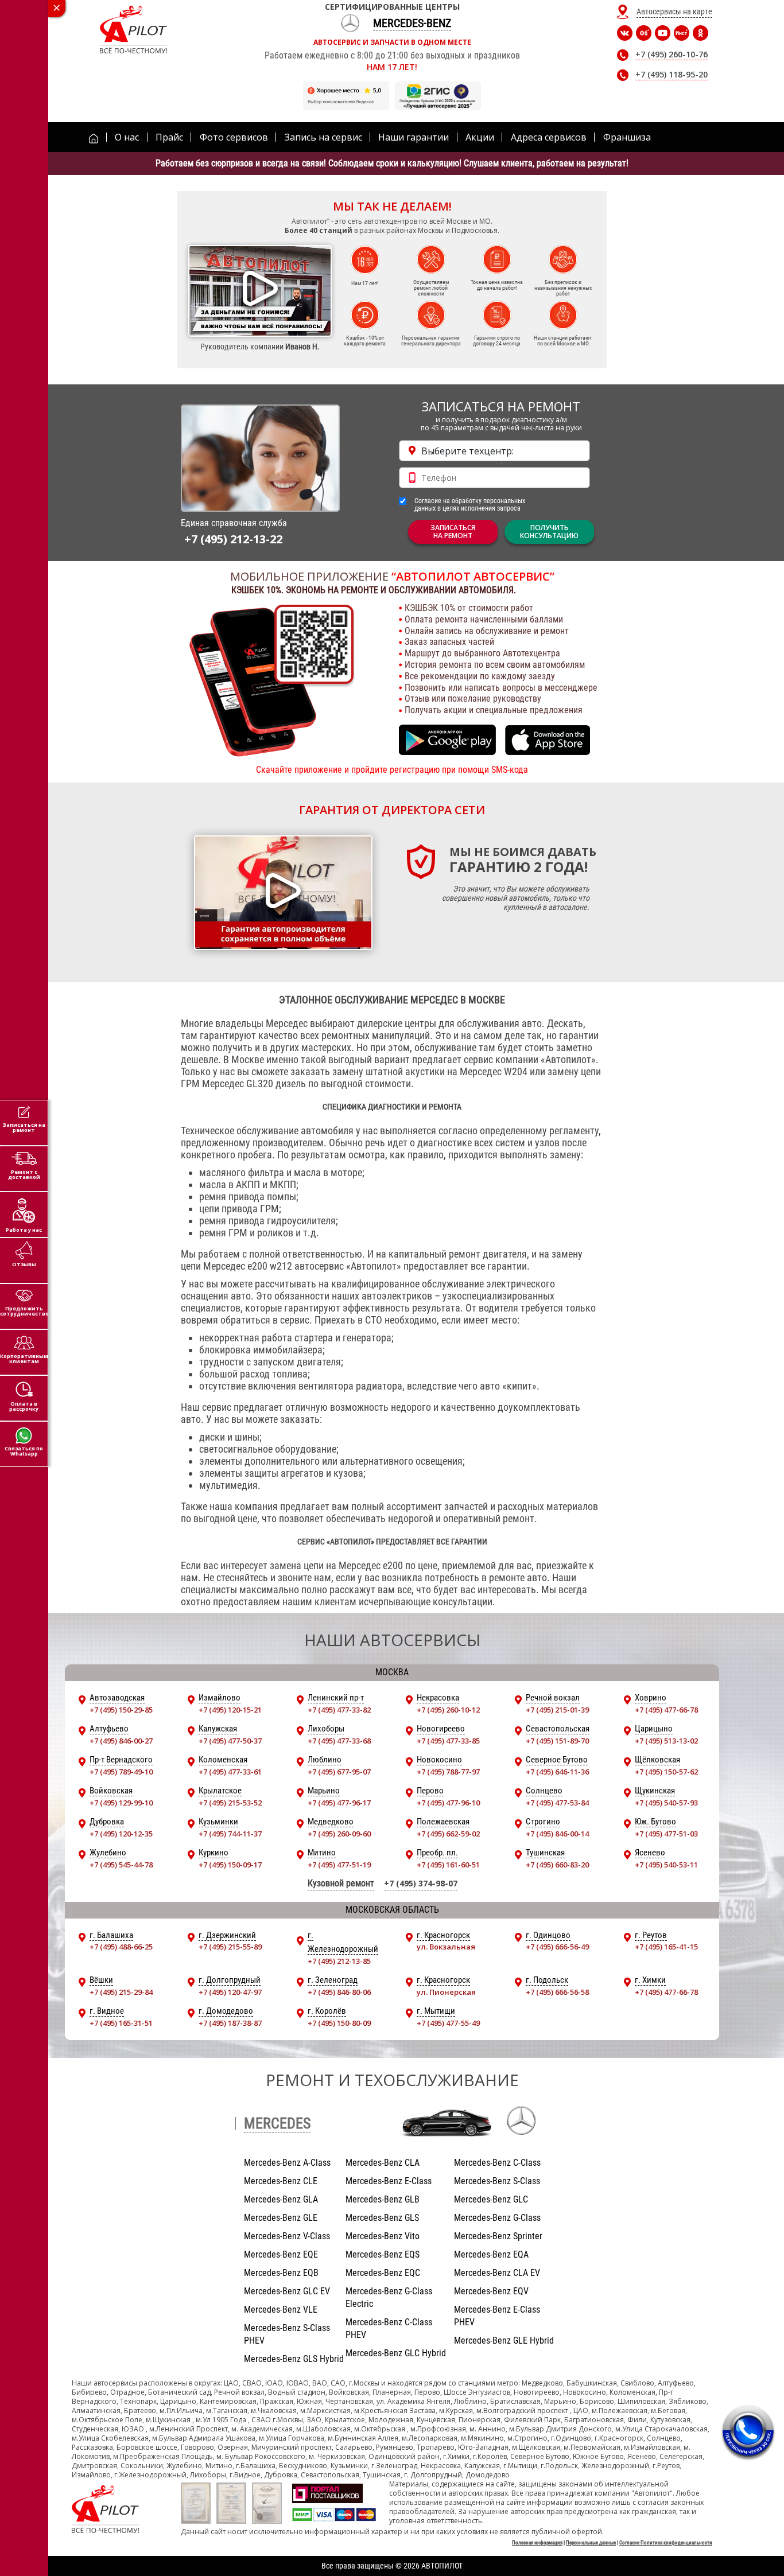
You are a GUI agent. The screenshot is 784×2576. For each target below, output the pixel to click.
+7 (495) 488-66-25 (121, 1947)
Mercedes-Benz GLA (281, 2199)
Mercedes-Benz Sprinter (498, 2236)
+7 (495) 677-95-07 (339, 1772)
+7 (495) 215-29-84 (121, 1992)
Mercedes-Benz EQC (383, 2273)
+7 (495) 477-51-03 (666, 1834)
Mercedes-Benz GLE (281, 2218)
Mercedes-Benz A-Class (287, 2163)
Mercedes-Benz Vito (383, 2236)
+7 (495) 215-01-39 (557, 1710)
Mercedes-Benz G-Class (497, 2218)
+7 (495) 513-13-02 (666, 1741)
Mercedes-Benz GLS (382, 2218)
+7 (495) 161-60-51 (448, 1865)
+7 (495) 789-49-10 (121, 1772)
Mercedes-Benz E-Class (389, 2181)
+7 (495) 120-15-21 (230, 1710)
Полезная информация (537, 2543)
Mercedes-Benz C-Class (497, 2163)
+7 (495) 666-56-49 (557, 1947)
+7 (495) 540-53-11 (666, 1865)
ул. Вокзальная (446, 1947)
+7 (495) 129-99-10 (121, 1803)
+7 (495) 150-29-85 (121, 1710)
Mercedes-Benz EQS (383, 2254)
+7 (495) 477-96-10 (448, 1803)
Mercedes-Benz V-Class (287, 2236)
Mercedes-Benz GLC (491, 2199)
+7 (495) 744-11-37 (230, 1834)
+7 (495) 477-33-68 (339, 1741)
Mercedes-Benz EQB (281, 2273)
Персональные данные (591, 2543)
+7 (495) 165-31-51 (121, 2023)
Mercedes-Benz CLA (383, 2163)
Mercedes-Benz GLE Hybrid (504, 2340)
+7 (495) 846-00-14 (557, 1834)
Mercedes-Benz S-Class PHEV (287, 2334)
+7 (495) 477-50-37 (230, 1741)
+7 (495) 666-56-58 (557, 1992)
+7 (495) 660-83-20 (557, 1865)
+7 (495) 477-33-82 (339, 1710)
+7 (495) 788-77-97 (448, 1772)
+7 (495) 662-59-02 (448, 1834)
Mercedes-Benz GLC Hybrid (396, 2353)
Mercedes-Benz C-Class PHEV (389, 2328)
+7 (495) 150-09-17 (230, 1865)
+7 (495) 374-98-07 (421, 1883)
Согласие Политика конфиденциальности (666, 2543)
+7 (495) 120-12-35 (121, 1834)
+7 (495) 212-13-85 (339, 1961)
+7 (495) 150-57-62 (666, 1772)
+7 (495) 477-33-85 (448, 1741)
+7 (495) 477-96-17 (339, 1803)
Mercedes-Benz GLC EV (287, 2291)
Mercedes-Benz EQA (491, 2254)
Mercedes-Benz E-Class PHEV (497, 2316)
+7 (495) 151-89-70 (557, 1741)
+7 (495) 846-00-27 (121, 1741)
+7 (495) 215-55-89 (230, 1947)
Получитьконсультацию (549, 532)
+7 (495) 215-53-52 (230, 1803)
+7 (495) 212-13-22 (233, 539)
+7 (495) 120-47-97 (230, 1992)
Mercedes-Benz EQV (491, 2291)
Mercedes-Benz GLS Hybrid (294, 2359)
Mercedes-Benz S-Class (497, 2181)
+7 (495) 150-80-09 (339, 2023)
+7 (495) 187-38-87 (230, 2023)
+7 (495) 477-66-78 (666, 1710)
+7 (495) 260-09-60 (339, 1834)
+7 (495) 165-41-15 (666, 1947)
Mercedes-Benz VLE (281, 2310)
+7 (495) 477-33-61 (230, 1772)
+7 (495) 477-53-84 (557, 1803)
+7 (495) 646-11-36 (557, 1772)
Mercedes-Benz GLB (383, 2199)
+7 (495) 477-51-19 (339, 1865)
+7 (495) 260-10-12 (448, 1710)
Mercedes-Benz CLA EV (497, 2273)
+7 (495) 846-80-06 (339, 1992)
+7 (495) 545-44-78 (121, 1865)
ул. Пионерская (446, 1992)
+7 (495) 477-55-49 (448, 2023)
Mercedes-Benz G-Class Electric (389, 2297)
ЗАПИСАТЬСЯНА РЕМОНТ (453, 532)
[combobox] (494, 451)
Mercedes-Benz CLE (281, 2181)
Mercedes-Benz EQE (281, 2254)
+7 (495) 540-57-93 (666, 1803)
